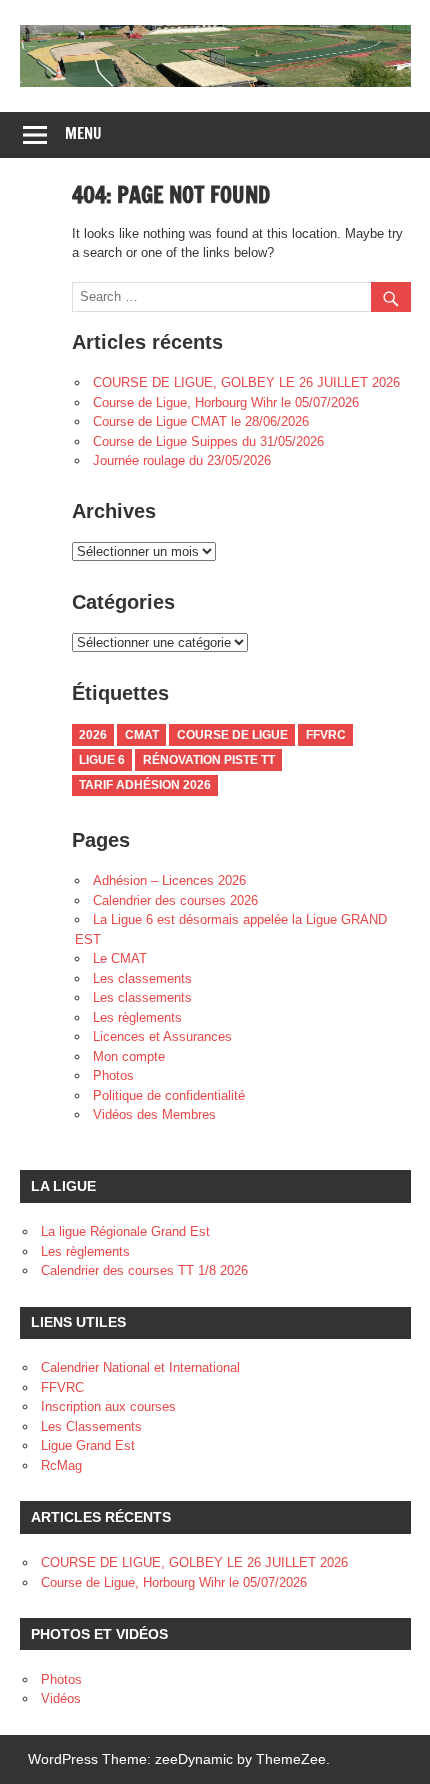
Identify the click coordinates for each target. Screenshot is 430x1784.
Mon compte (129, 1056)
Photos (113, 1075)
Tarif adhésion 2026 (145, 785)
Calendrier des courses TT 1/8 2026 (144, 1270)
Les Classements (91, 1426)
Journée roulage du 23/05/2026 (182, 460)
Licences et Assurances (162, 1036)
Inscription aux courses (108, 1406)
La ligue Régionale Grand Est (125, 1231)
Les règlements (137, 1017)
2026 (93, 735)
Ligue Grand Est (88, 1445)
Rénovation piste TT (209, 760)
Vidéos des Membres (154, 1114)
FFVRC (326, 735)
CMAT (142, 735)
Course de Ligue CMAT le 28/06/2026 (201, 421)
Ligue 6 (102, 760)
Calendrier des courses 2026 (175, 900)
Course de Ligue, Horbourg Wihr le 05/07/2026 (226, 402)
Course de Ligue (232, 735)
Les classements (142, 978)
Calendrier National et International (140, 1367)
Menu (83, 133)
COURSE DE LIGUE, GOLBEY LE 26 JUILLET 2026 (246, 382)
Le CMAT (120, 958)
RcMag (61, 1465)
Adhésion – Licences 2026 (169, 880)
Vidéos (61, 1698)
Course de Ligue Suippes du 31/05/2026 (208, 441)
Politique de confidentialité (169, 1095)
